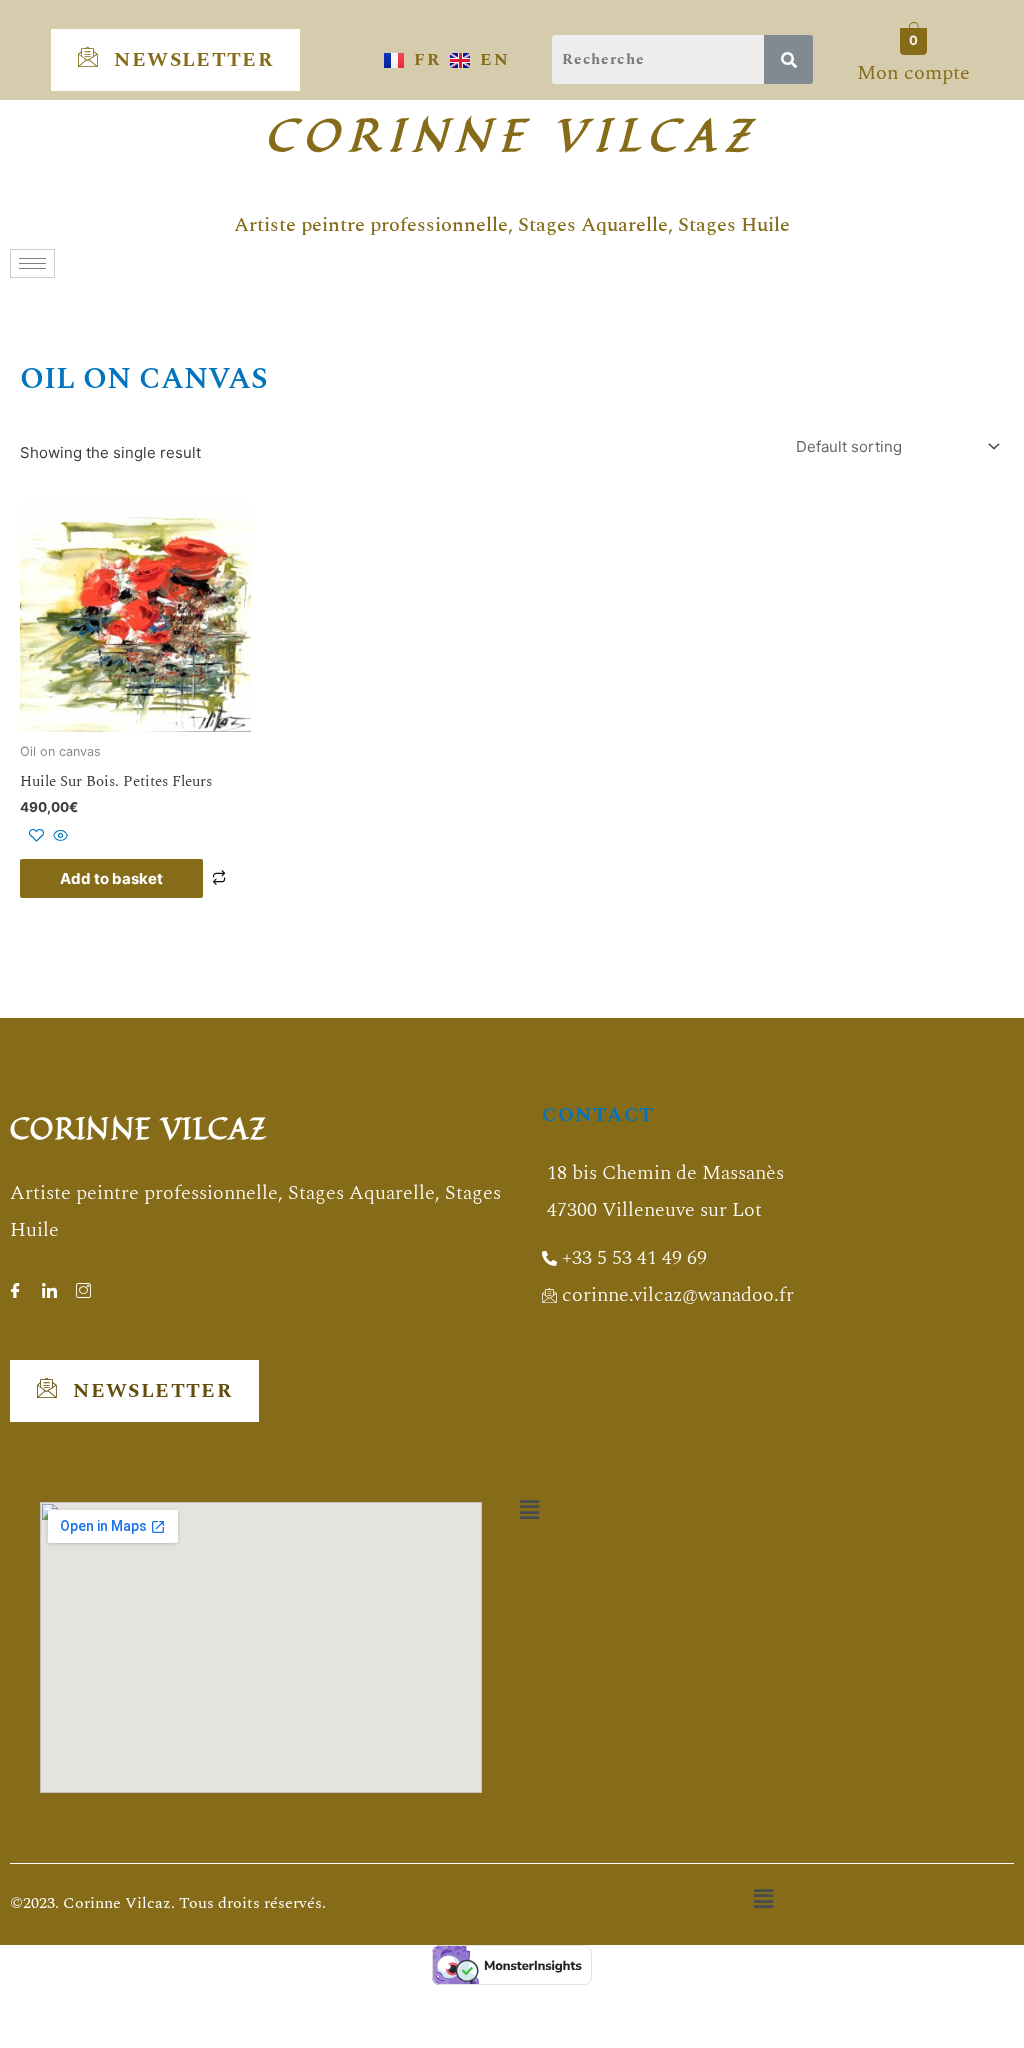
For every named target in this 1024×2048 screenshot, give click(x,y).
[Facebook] (15, 1285)
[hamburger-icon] (32, 263)
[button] (529, 1510)
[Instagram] (83, 1285)
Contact (598, 1115)
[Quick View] (58, 836)
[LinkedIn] (49, 1285)
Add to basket (111, 878)
